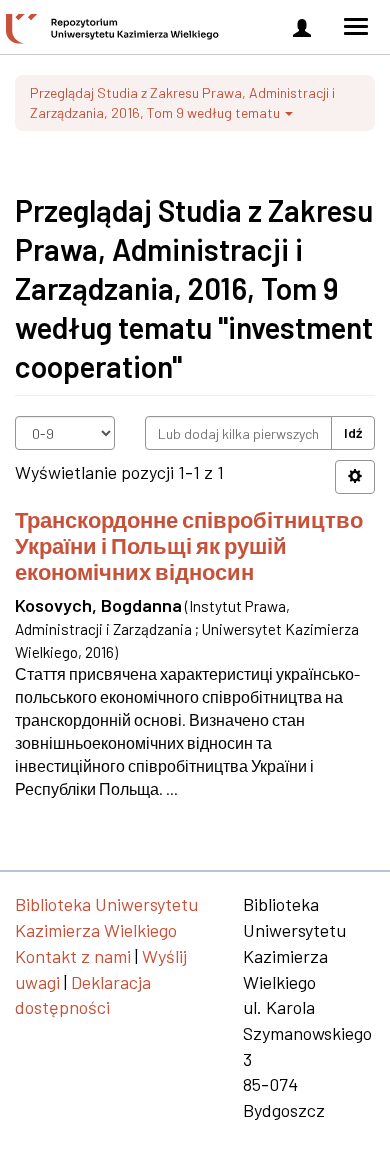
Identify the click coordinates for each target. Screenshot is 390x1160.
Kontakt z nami (73, 956)
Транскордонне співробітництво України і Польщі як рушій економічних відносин (189, 545)
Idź (353, 432)
